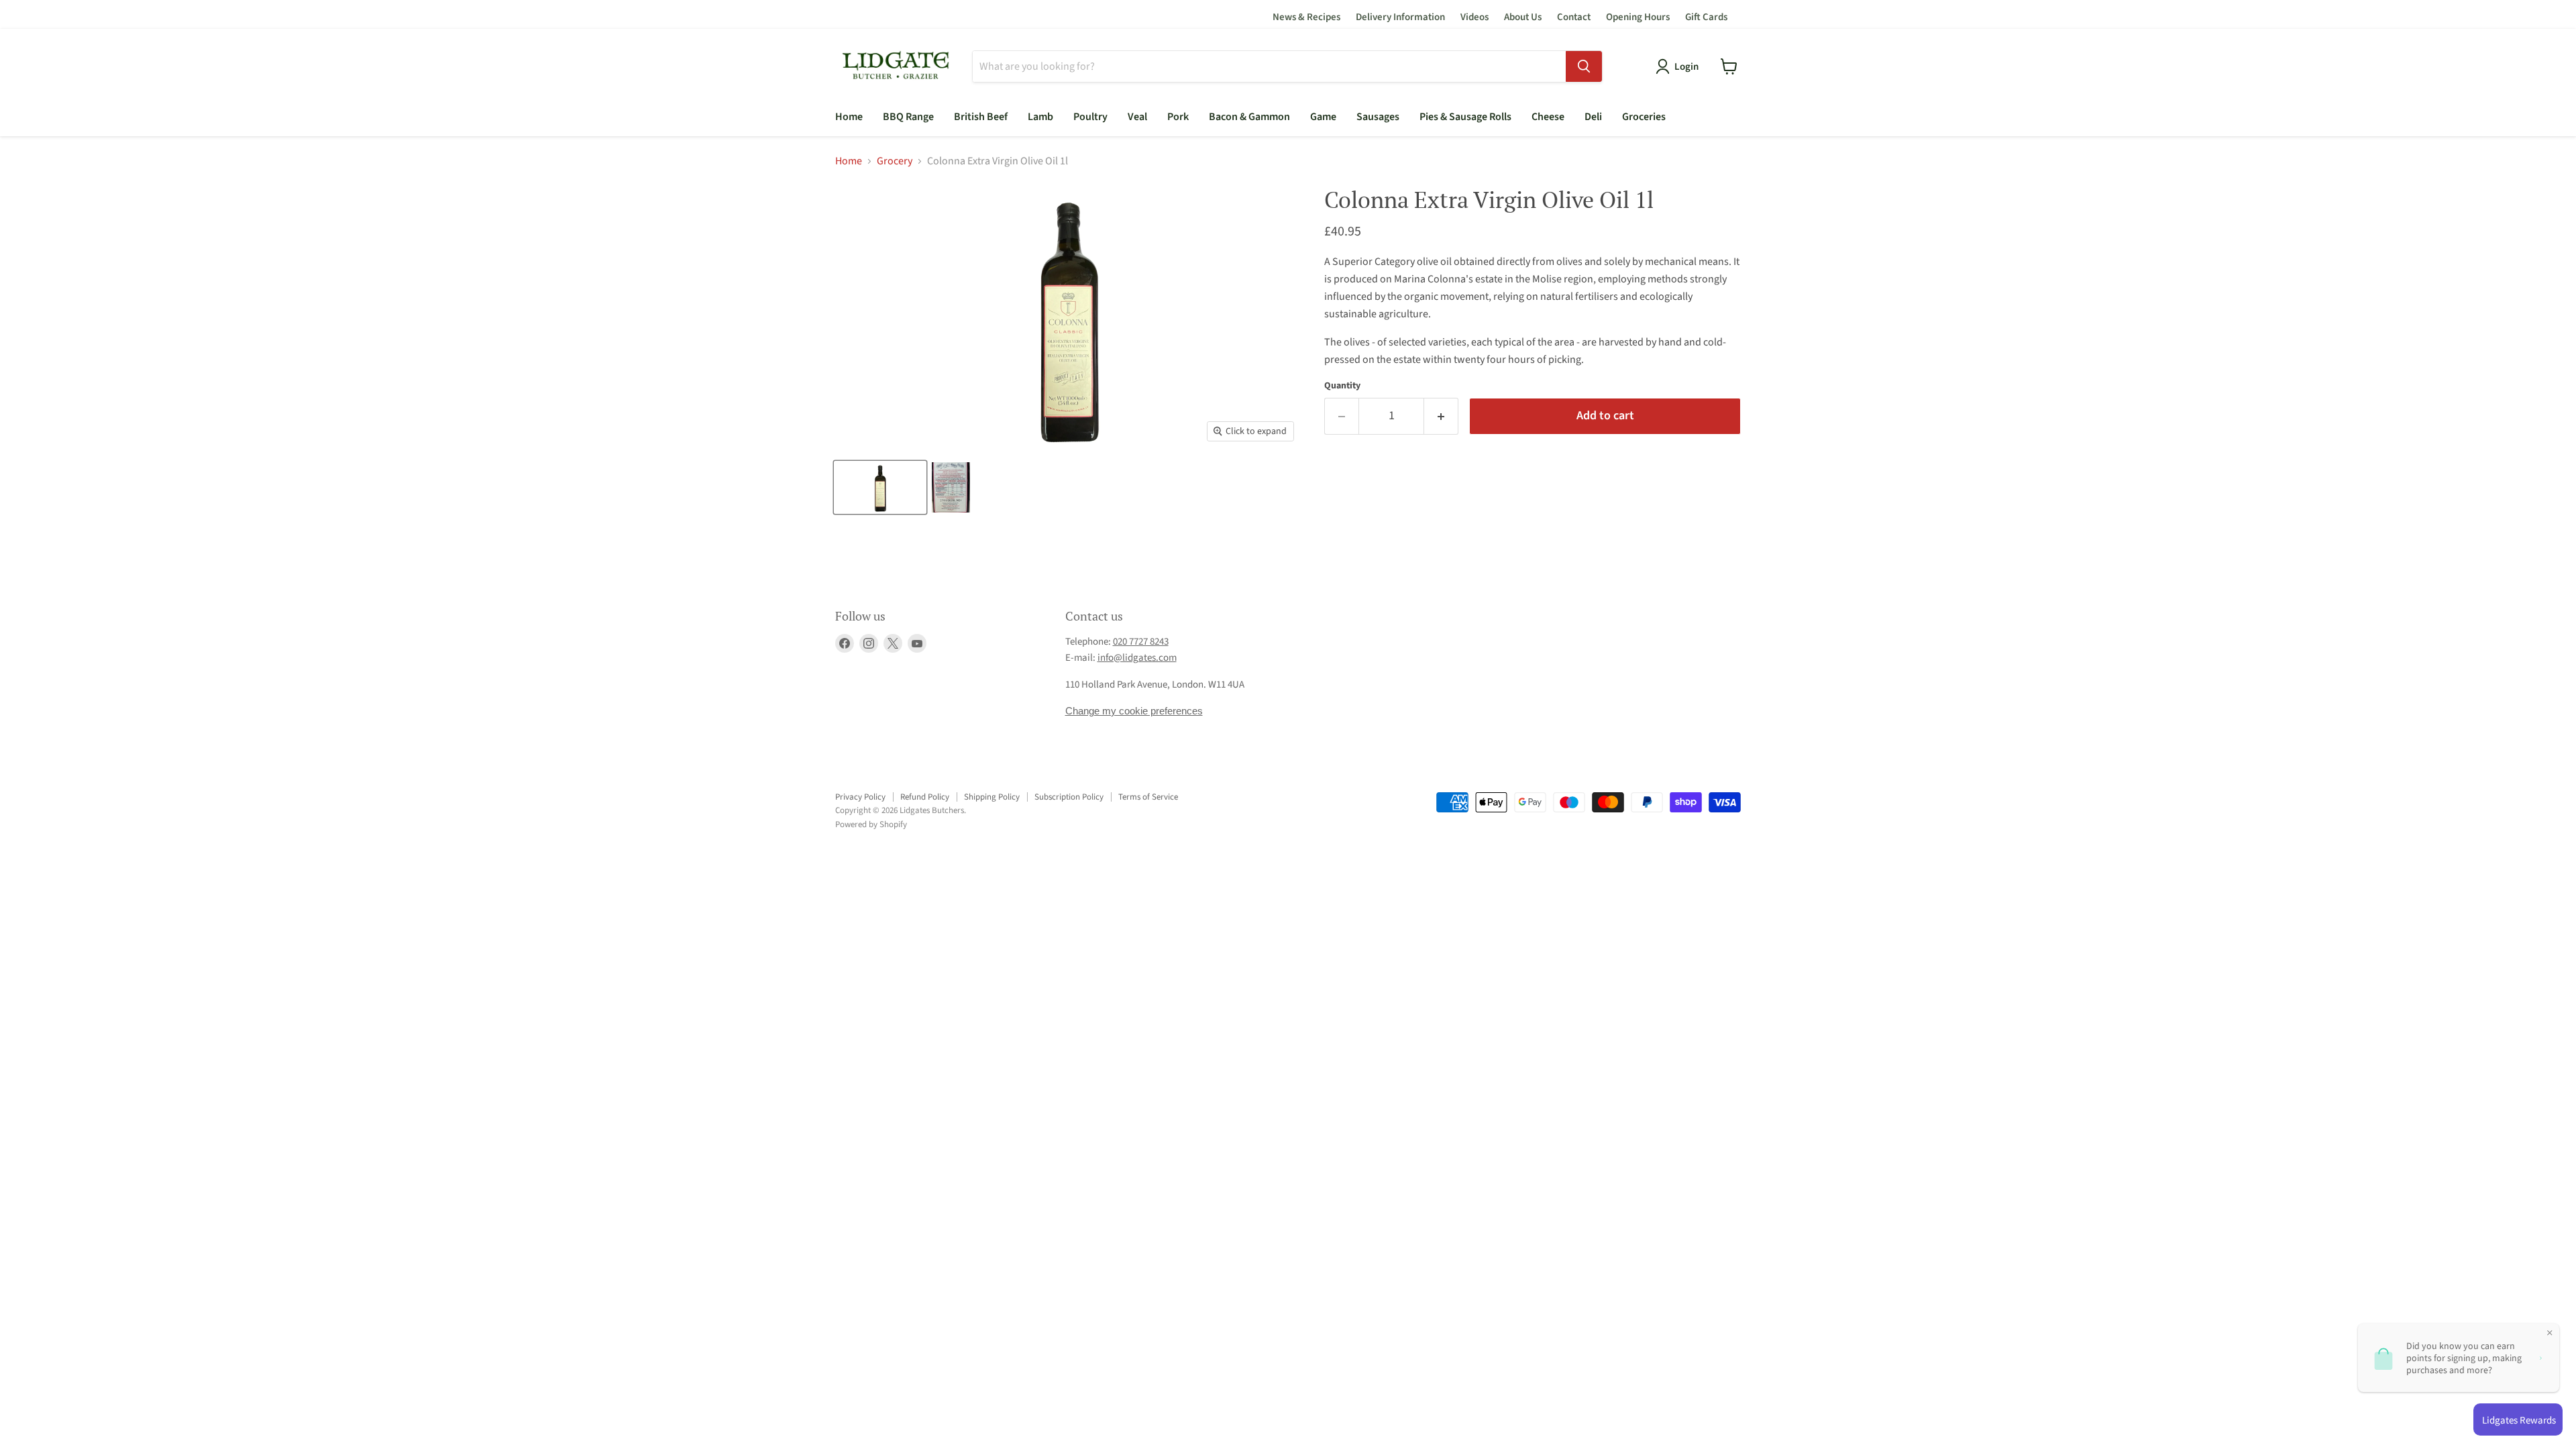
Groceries (1644, 117)
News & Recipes (1306, 17)
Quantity (1342, 386)
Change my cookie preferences (1134, 711)
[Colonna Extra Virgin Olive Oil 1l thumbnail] (880, 487)
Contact (1574, 17)
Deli (1593, 117)
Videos (1474, 17)
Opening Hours (1638, 17)
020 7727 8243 (1141, 642)
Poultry (1090, 117)
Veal (1137, 117)
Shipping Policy (992, 797)
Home (849, 117)
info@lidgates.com (1137, 658)
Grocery (895, 161)
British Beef (981, 117)
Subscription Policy (1069, 797)
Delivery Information (1400, 17)
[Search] (1584, 66)
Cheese (1548, 117)
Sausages (1378, 117)
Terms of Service (1148, 797)
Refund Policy (925, 797)
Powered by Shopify (871, 824)
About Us (1523, 17)
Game (1323, 117)
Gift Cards (1706, 17)
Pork (1178, 117)
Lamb (1040, 117)
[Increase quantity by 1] (1441, 416)
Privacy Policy (860, 797)
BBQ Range (908, 117)
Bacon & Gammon (1249, 117)
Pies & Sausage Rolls (1465, 117)
